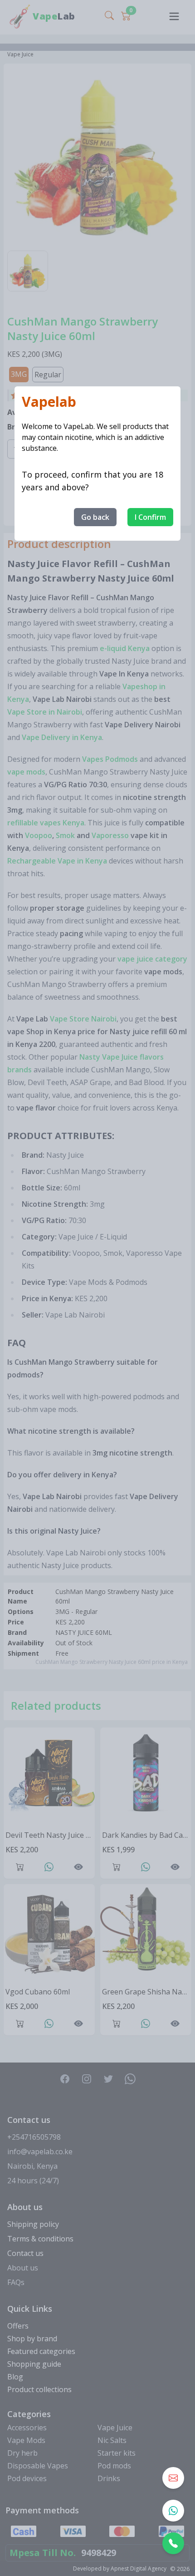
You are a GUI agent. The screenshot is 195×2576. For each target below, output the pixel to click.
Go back (95, 517)
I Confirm (150, 517)
